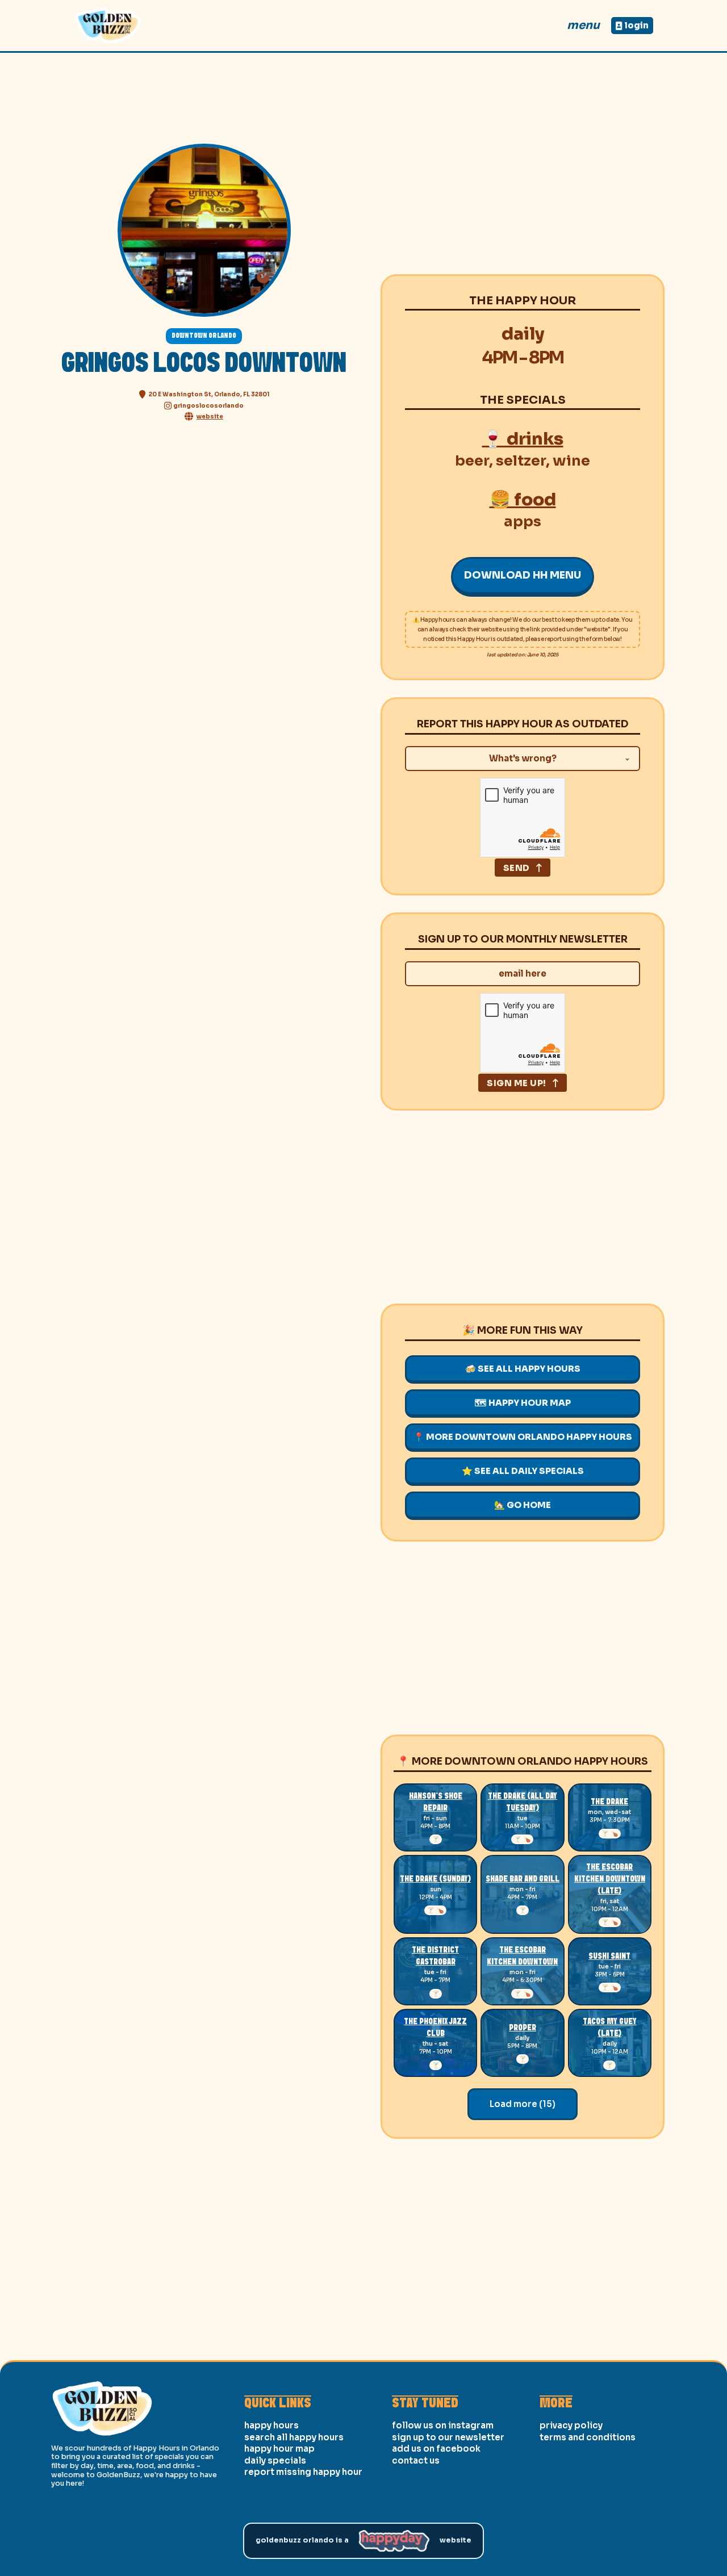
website (210, 416)
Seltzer (521, 461)
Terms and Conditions (588, 2437)
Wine (571, 461)
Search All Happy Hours (294, 2437)
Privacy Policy (571, 2425)
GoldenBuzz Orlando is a (302, 2540)
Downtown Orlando (204, 336)
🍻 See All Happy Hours (523, 1369)
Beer (472, 461)
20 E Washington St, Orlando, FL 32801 (209, 394)
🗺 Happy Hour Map (523, 1403)
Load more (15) (523, 2104)
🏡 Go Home (523, 1505)
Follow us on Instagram (443, 2425)
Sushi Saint (609, 1957)
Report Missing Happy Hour (303, 2472)
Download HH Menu (523, 575)
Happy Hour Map (279, 2449)
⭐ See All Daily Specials (523, 1471)
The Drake (609, 1802)
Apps (523, 522)
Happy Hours (271, 2425)
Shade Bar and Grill (523, 1879)
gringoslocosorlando (208, 406)
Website (456, 2540)
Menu (583, 25)
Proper (523, 2028)
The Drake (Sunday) (435, 1879)
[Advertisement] (523, 178)
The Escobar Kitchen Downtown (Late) (610, 1879)
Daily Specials (275, 2460)
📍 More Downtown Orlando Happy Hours (523, 1437)
